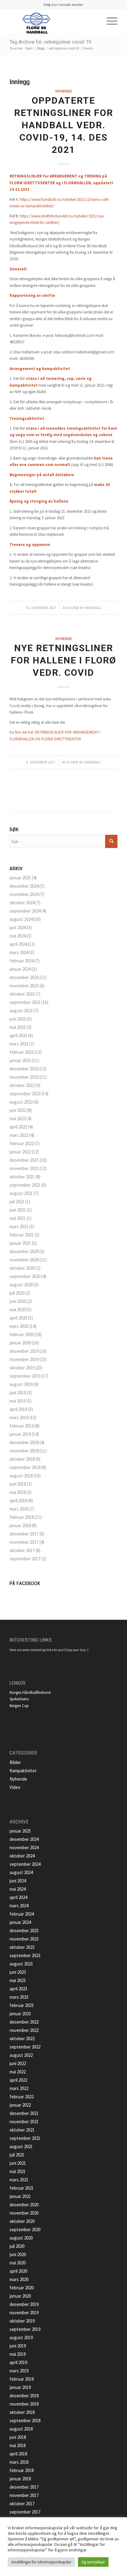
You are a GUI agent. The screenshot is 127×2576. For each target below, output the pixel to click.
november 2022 (24, 1077)
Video (15, 1787)
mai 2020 (18, 1310)
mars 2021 (19, 1226)
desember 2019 (24, 1351)
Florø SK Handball (85, 608)
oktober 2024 (22, 903)
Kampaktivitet (23, 1771)
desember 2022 (24, 1069)
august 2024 (21, 919)
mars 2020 (19, 1326)
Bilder (15, 1762)
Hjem (29, 48)
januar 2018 (20, 1525)
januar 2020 (20, 1343)
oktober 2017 (22, 1550)
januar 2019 (20, 1434)
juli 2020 (17, 1293)
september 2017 (25, 1559)
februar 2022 (22, 1143)
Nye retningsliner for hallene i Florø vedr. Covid (63, 660)
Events (88, 48)
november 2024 (24, 894)
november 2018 (24, 1451)
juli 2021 (17, 1202)
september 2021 (25, 1185)
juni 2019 (18, 1393)
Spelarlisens (19, 1699)
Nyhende (64, 91)
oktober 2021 (22, 1177)
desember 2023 (24, 977)
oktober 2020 (22, 1268)
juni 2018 (18, 1484)
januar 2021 (20, 1243)
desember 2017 (24, 1534)
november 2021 (24, 1168)
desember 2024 (24, 886)
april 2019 (18, 1409)
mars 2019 (19, 1417)
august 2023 (21, 1011)
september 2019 (25, 1376)
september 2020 (25, 1276)
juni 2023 (18, 1019)
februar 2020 (22, 1334)
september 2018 (25, 1467)
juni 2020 (18, 1301)
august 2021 (21, 1193)
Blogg (41, 48)
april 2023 (18, 1035)
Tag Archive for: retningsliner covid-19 (50, 42)
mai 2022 (18, 1119)
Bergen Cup (19, 1706)
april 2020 (18, 1318)
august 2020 (21, 1285)
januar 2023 (20, 1060)
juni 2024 (18, 928)
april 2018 (18, 1501)
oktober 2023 (22, 994)
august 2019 (21, 1384)
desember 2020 (24, 1251)
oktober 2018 (22, 1459)
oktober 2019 (22, 1368)
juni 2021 (18, 1210)
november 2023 (24, 986)
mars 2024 (19, 952)
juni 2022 (18, 1110)
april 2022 (18, 1127)
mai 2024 (18, 936)
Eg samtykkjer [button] (93, 2562)
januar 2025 (20, 878)
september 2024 (25, 911)
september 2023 (25, 1002)
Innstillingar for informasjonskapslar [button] (41, 2562)
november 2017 (24, 1542)
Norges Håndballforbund (30, 1692)
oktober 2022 (22, 1085)
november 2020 (24, 1260)
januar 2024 (20, 969)
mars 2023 (19, 1044)
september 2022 (25, 1094)
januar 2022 (20, 1152)
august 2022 (21, 1102)
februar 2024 (22, 961)
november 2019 (24, 1359)
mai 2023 (18, 1027)
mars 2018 (19, 1509)
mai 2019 (18, 1401)
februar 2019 (22, 1426)
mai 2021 (18, 1218)
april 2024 (18, 944)
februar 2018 (22, 1517)
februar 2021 (22, 1235)
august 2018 (21, 1476)
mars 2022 (19, 1135)
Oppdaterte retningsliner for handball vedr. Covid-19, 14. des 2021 (64, 125)
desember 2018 (24, 1442)
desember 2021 (24, 1160)
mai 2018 (18, 1492)
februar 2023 (22, 1052)
